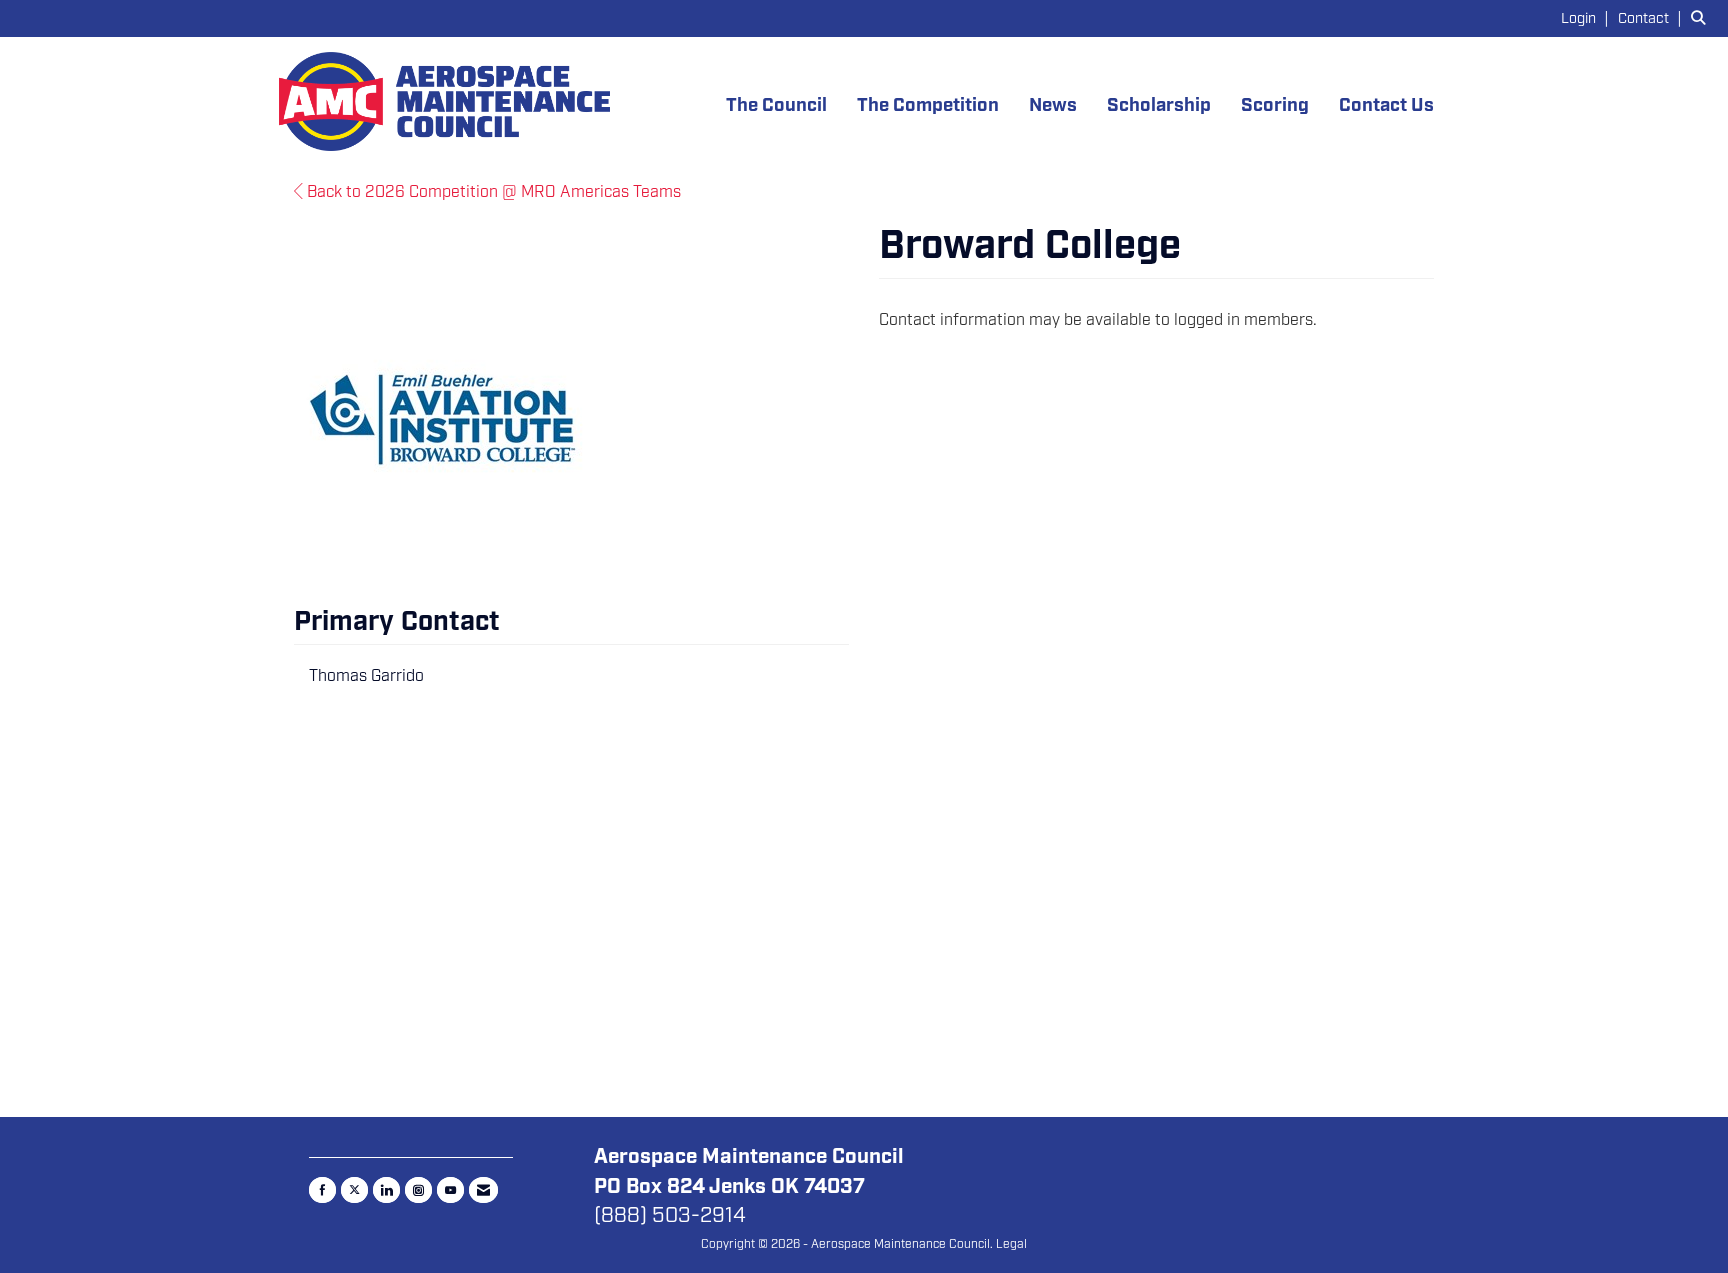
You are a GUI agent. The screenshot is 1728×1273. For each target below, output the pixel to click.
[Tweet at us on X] (354, 1190)
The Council (776, 105)
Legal (1011, 1244)
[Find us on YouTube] (450, 1190)
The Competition (928, 105)
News (1053, 105)
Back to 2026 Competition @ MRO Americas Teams (492, 192)
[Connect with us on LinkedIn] (386, 1190)
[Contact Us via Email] (483, 1190)
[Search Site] (1702, 18)
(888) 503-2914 (670, 1215)
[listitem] (1587, 18)
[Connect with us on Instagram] (418, 1190)
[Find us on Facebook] (322, 1190)
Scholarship (1159, 105)
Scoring (1275, 105)
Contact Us (1386, 105)
